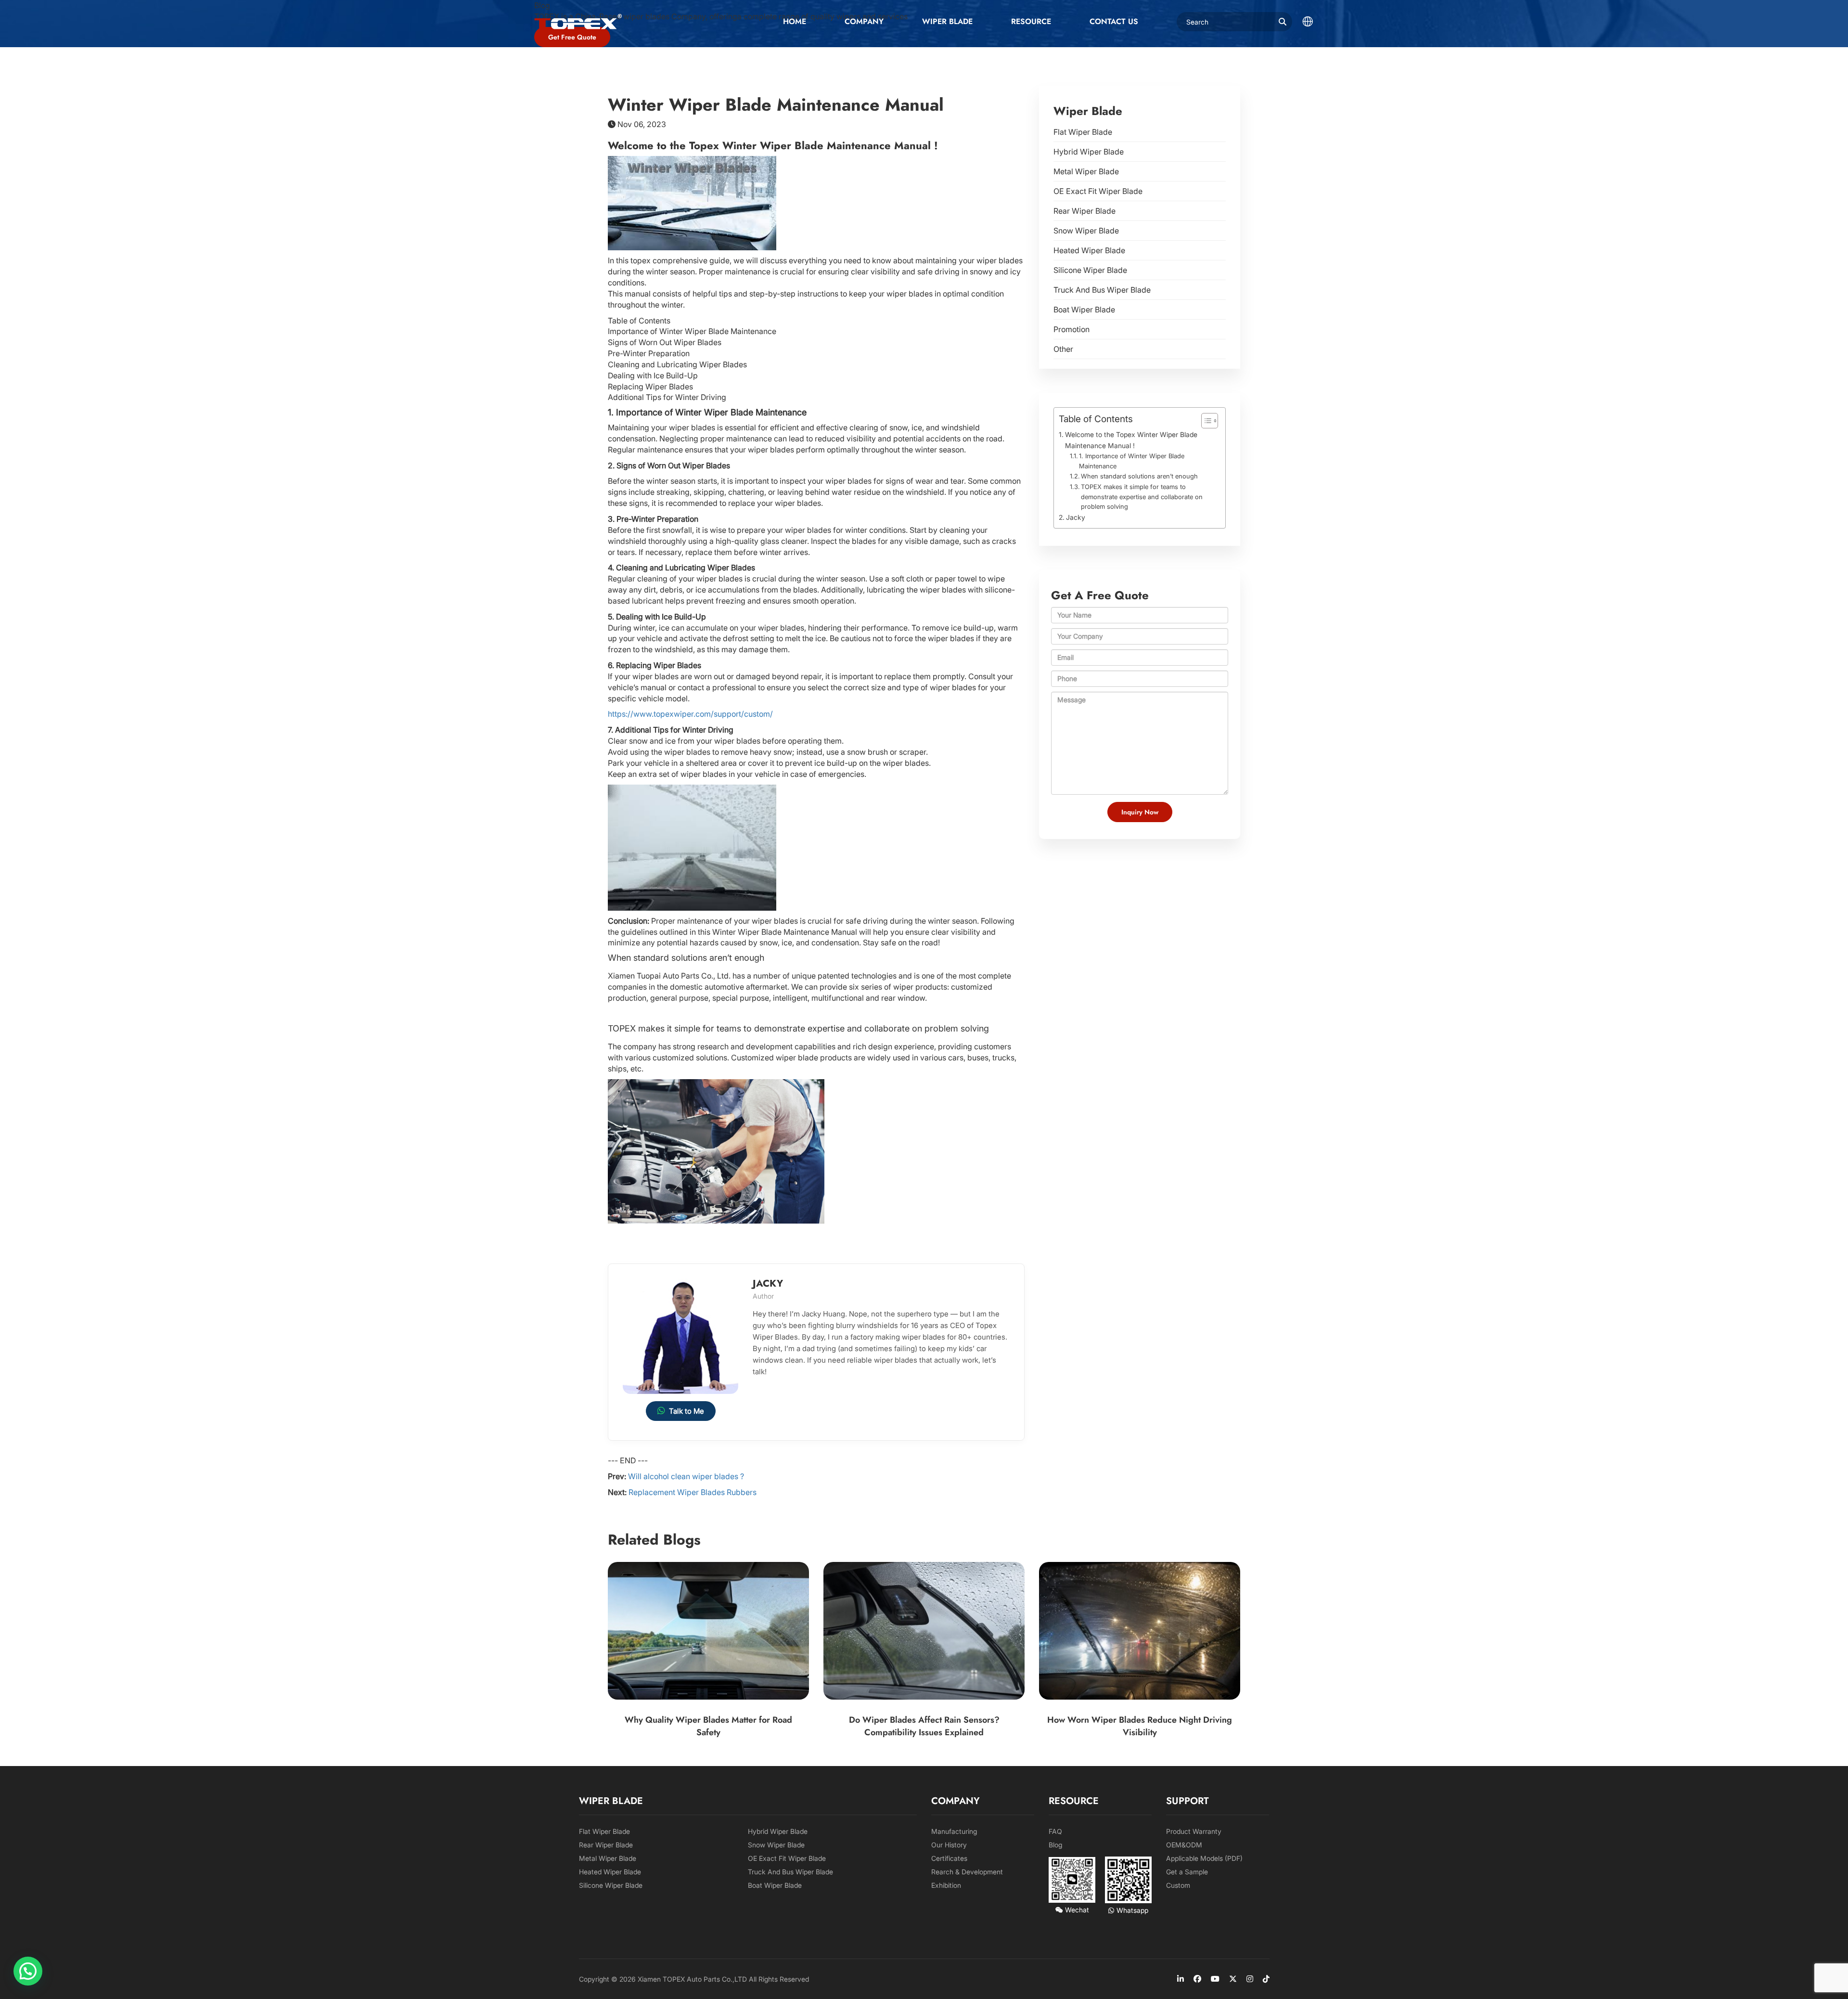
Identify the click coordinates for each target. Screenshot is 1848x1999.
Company (864, 21)
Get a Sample (1187, 1872)
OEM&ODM (1184, 1845)
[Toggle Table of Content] (1205, 421)
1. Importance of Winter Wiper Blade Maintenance (1132, 461)
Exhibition (946, 1885)
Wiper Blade (947, 21)
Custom (1178, 1885)
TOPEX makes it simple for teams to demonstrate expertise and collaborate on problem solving (1142, 497)
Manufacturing (954, 1831)
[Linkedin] (1181, 1979)
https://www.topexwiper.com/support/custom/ (690, 714)
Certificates (949, 1858)
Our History (949, 1845)
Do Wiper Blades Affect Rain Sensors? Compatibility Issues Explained (924, 1726)
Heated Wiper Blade (1089, 250)
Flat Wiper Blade (1083, 132)
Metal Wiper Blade (1086, 171)
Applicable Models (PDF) (1204, 1858)
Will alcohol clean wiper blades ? (686, 1476)
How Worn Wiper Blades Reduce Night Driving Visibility (1140, 1726)
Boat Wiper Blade (1084, 310)
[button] (28, 1971)
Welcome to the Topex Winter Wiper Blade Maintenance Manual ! (1131, 440)
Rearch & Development (967, 1872)
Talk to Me (687, 1411)
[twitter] (1233, 1979)
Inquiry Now (1140, 812)
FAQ (1055, 1831)
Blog (1055, 1845)
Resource (1031, 21)
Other (1063, 349)
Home (795, 21)
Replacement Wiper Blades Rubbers (693, 1492)
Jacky (1076, 517)
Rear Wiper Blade (1084, 211)
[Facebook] (1197, 1979)
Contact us (1114, 21)
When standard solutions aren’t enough (1139, 476)
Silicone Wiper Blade (1090, 270)
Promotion (1072, 329)
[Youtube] (1215, 1979)
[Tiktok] (1266, 1979)
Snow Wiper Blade (1086, 231)
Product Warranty (1194, 1831)
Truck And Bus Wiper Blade (1102, 290)
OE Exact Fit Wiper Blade (1098, 191)
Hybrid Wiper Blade (1089, 152)
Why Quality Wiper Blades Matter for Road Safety (708, 1726)
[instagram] (1250, 1979)
